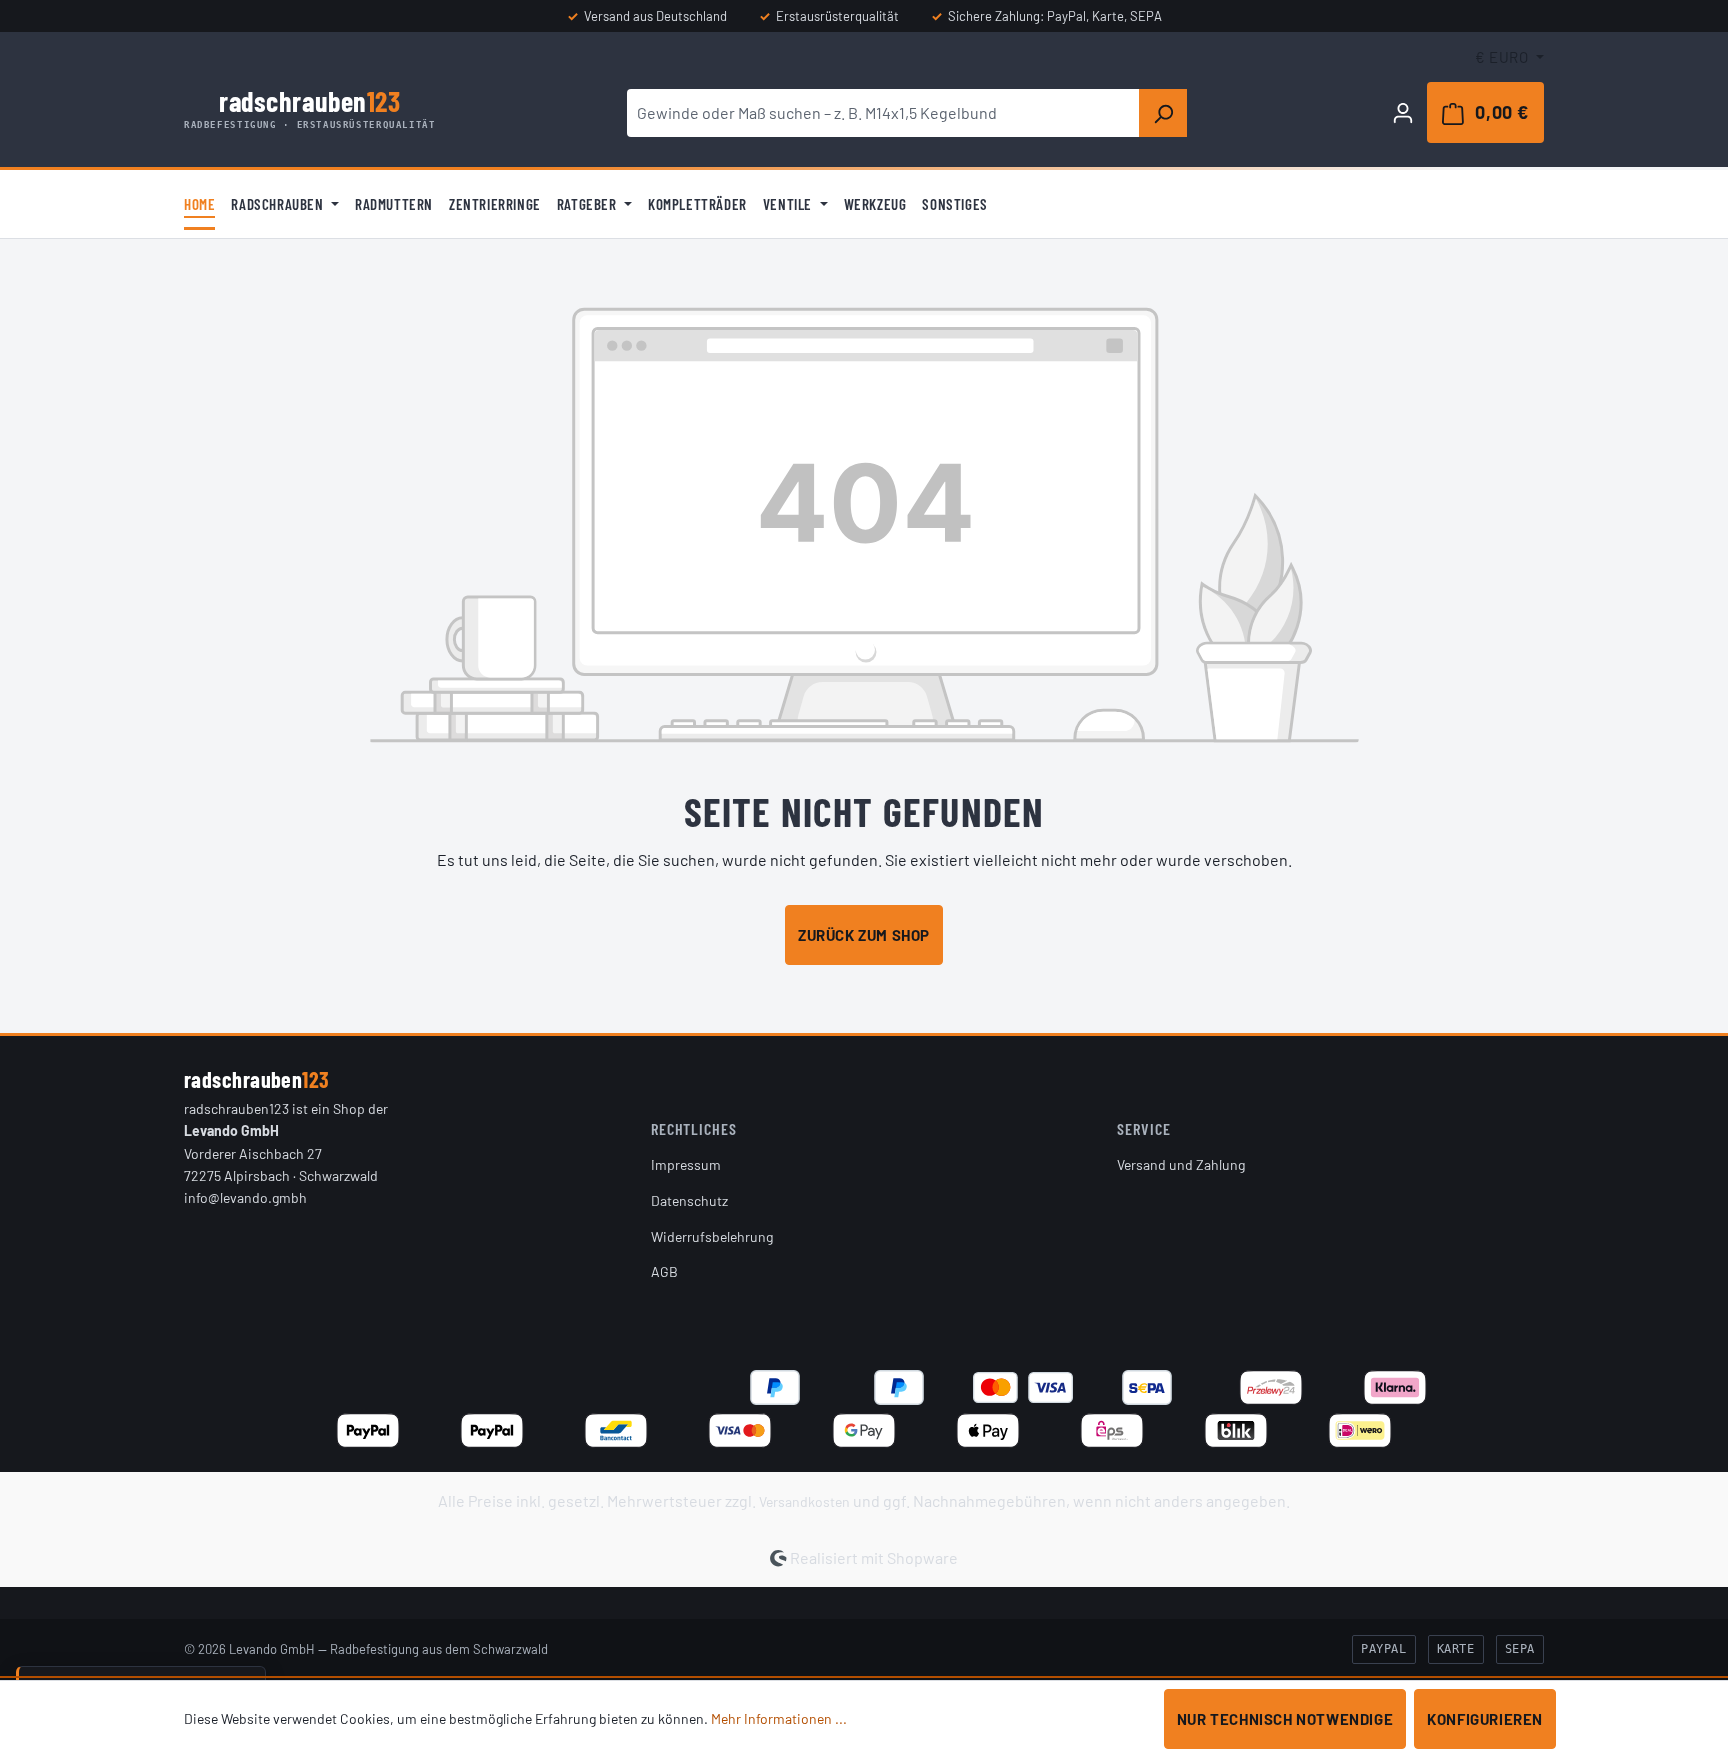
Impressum (686, 1164)
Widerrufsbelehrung (712, 1236)
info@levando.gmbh (245, 1197)
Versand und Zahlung (1181, 1164)
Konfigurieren (1485, 1719)
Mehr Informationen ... (779, 1718)
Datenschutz (689, 1200)
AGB (664, 1271)
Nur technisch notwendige (1285, 1719)
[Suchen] (1163, 113)
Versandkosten (804, 1501)
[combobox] (883, 113)
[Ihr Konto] (1403, 112)
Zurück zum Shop (864, 935)
